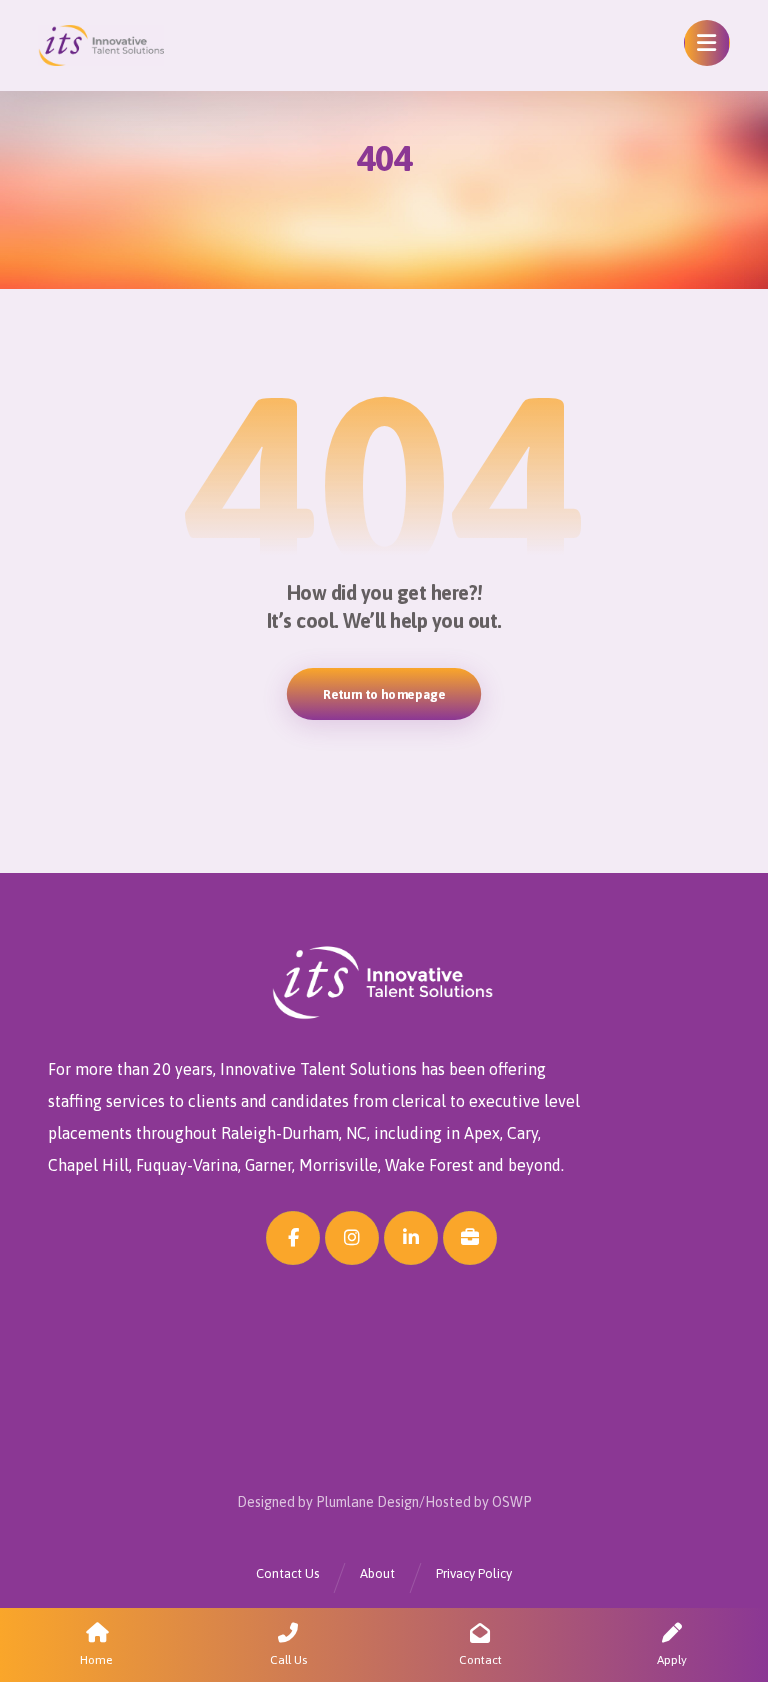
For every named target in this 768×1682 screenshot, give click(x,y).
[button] (707, 43)
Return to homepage (384, 694)
